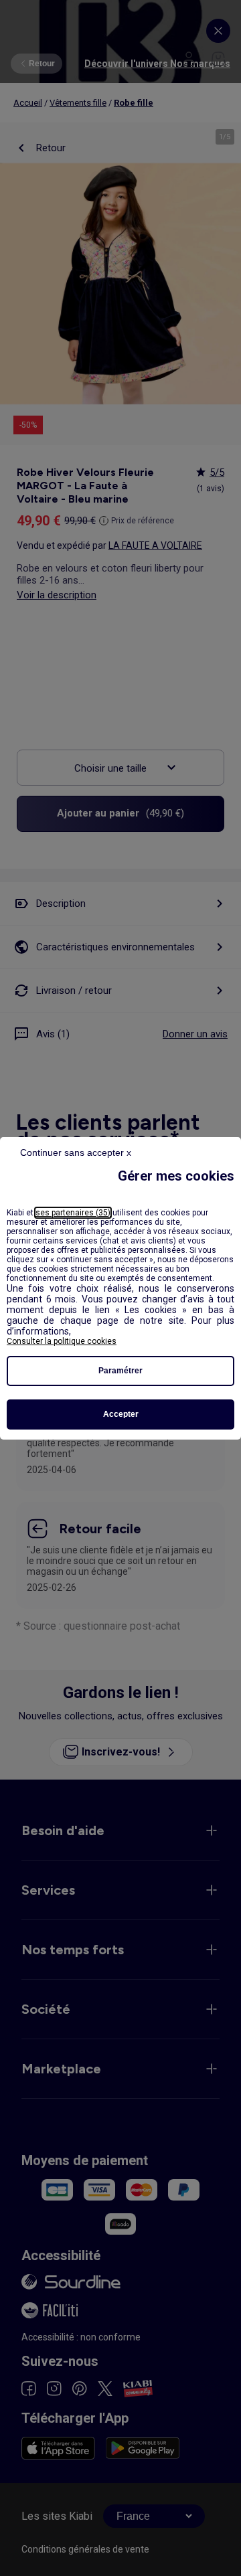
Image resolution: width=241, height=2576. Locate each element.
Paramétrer (120, 1371)
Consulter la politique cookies (62, 1341)
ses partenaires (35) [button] (73, 1213)
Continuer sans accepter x (76, 1152)
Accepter (121, 1414)
